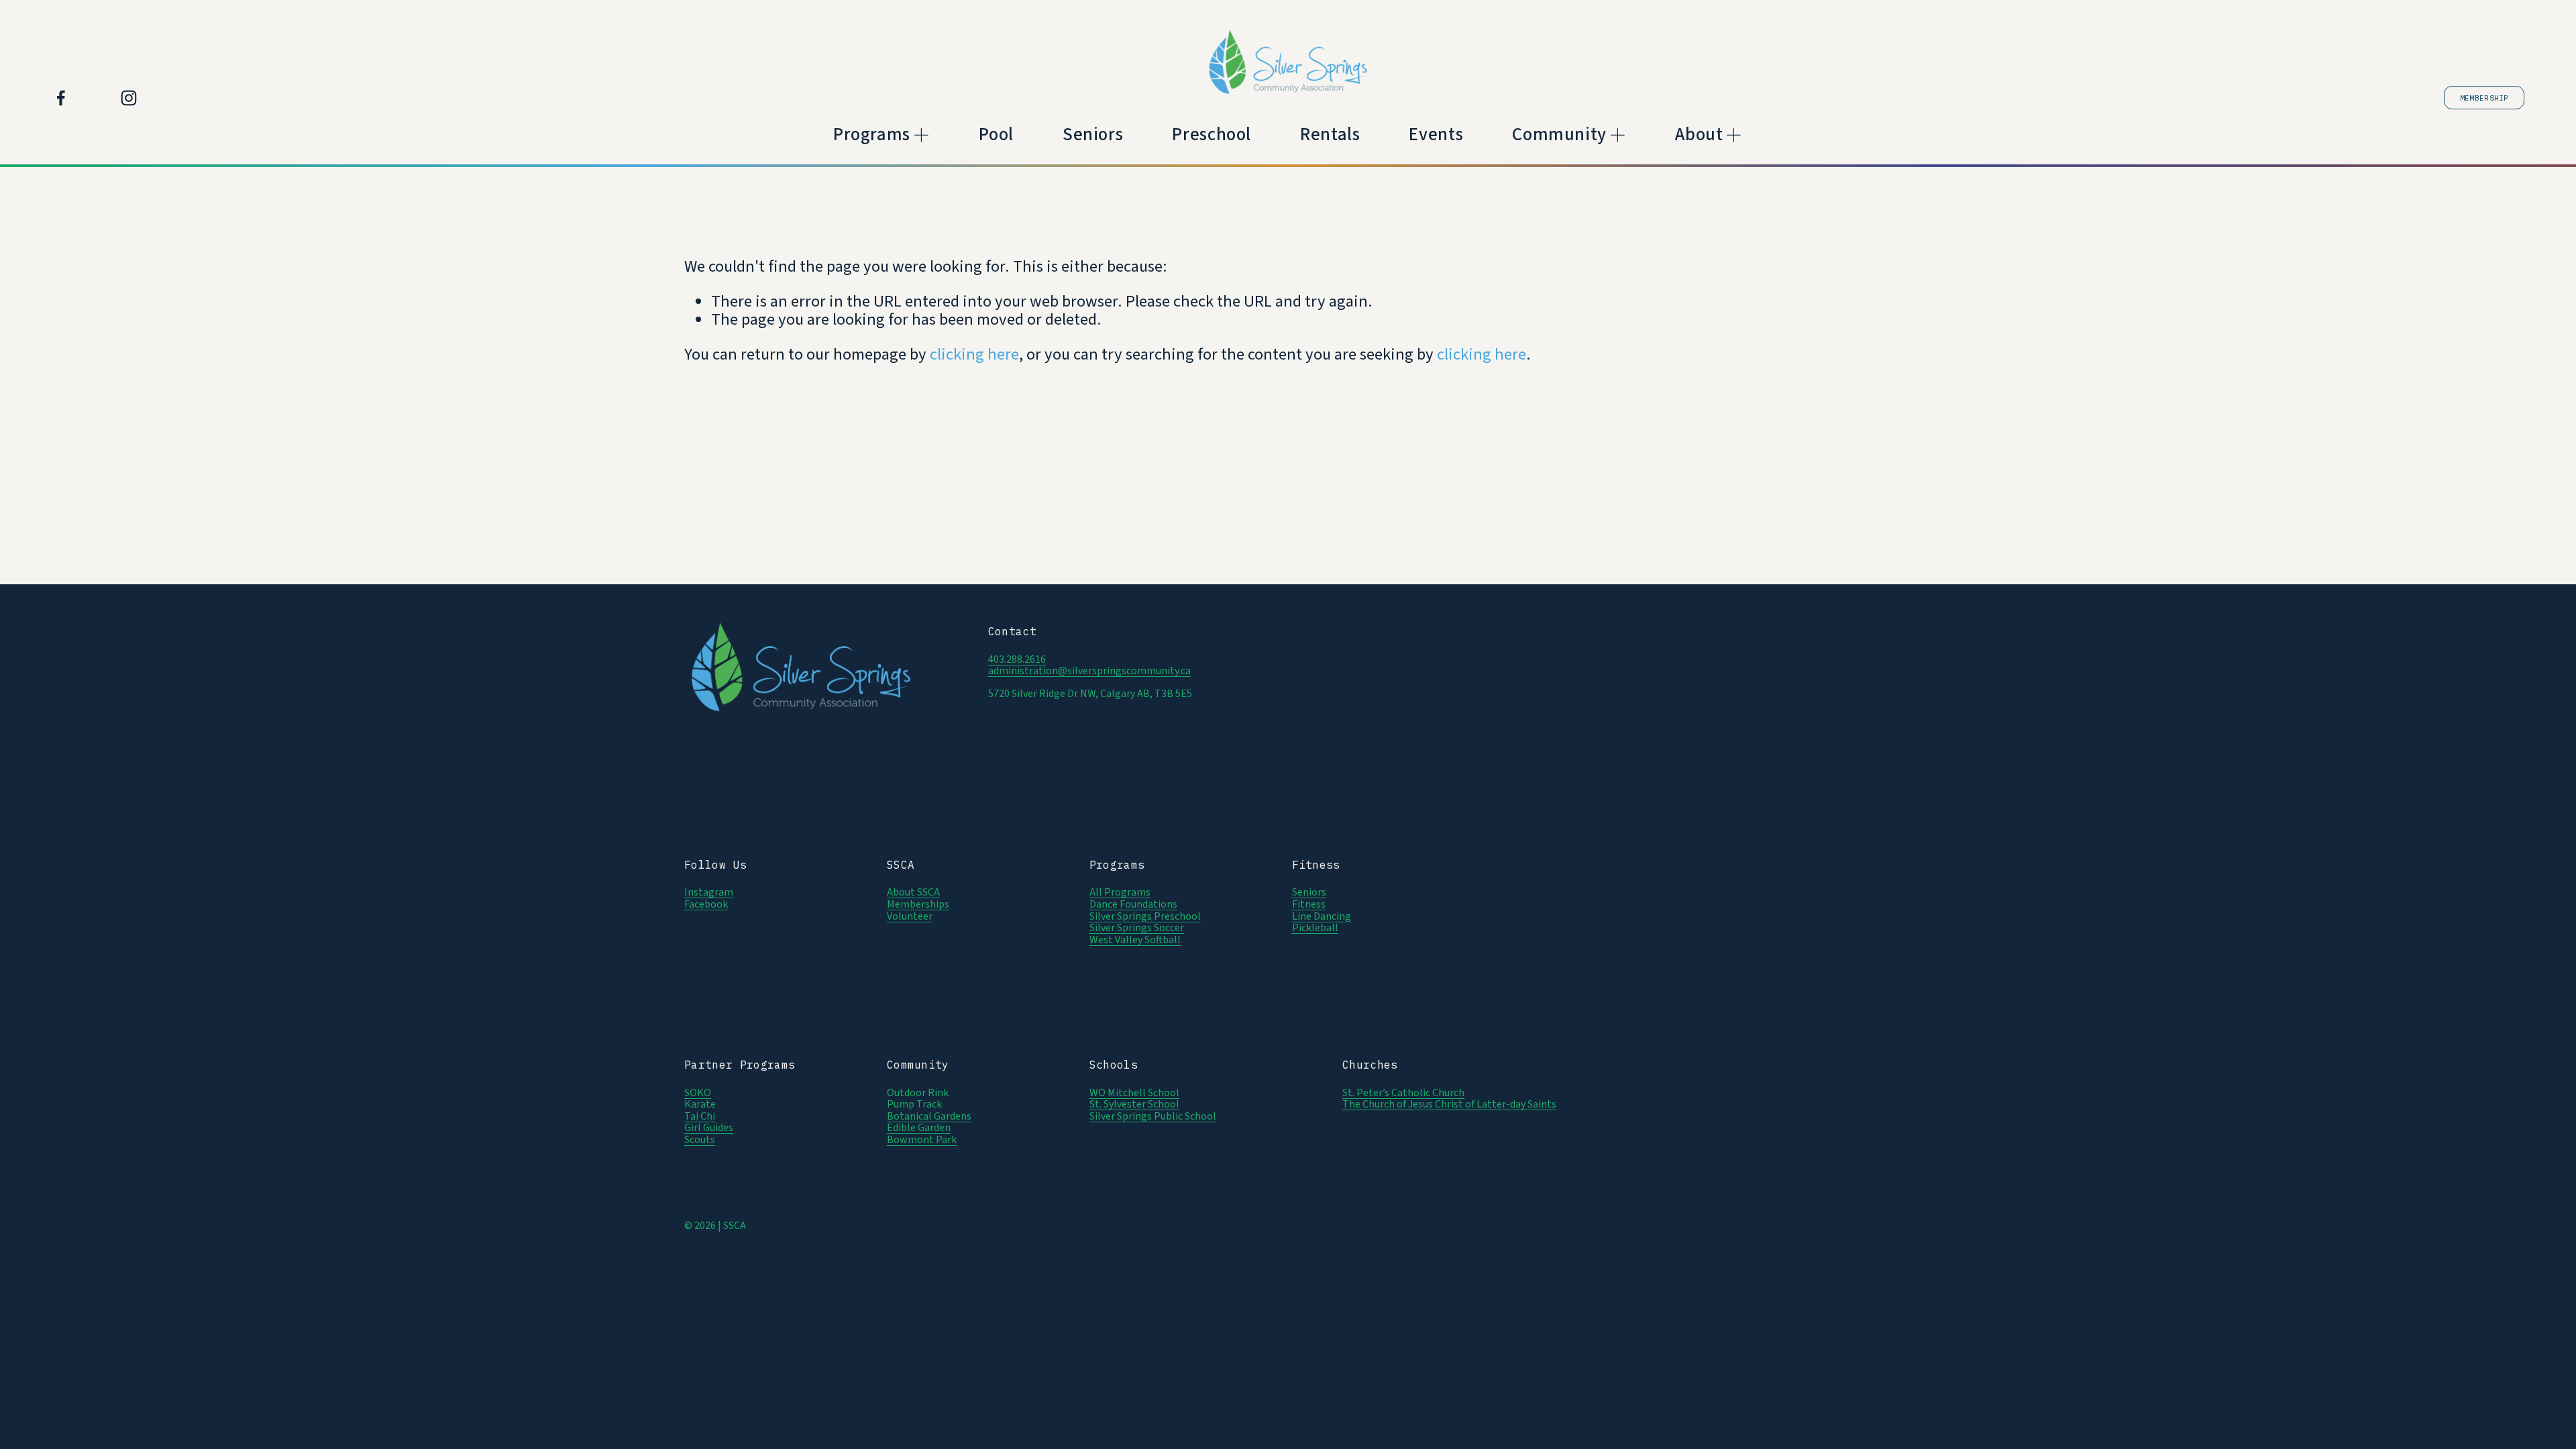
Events (1436, 135)
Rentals (1330, 135)
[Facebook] (61, 98)
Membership (2484, 98)
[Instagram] (129, 98)
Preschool (1212, 135)
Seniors (1093, 135)
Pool (996, 135)
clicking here (974, 355)
